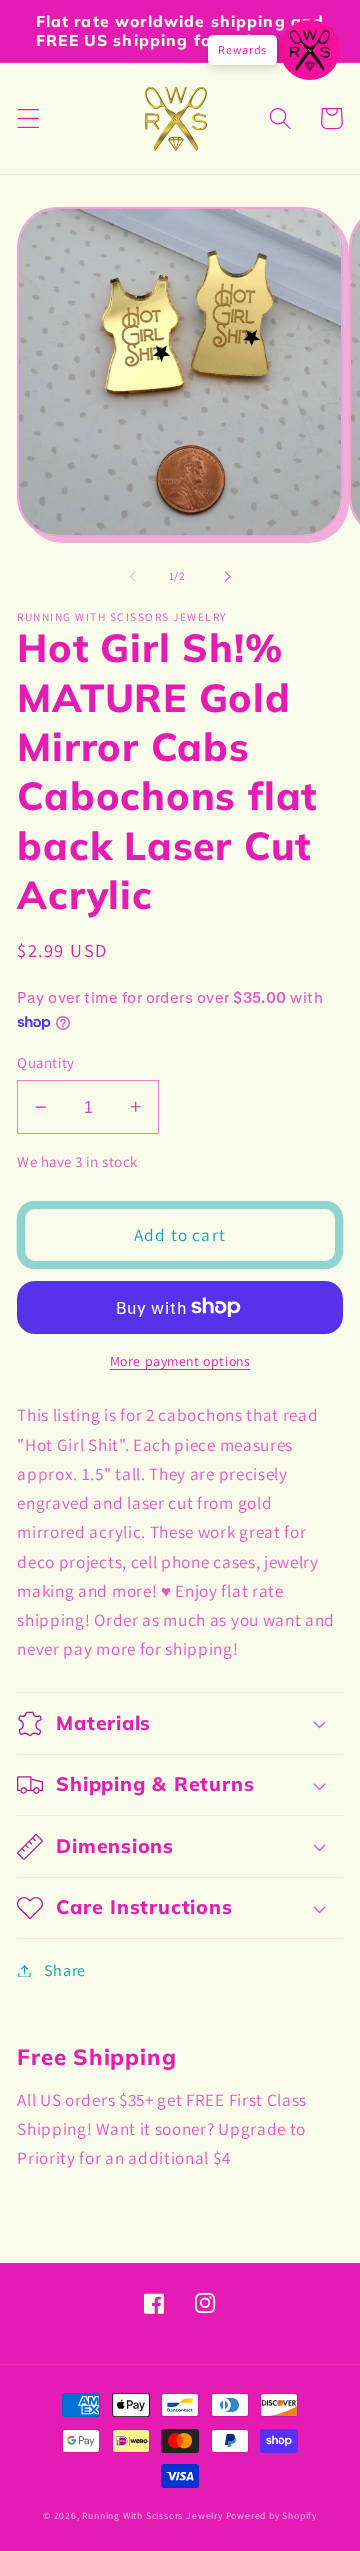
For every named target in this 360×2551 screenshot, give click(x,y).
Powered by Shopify (272, 2515)
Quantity (46, 1062)
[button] (28, 118)
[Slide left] (133, 576)
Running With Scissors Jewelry (152, 2515)
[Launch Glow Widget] (310, 50)
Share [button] (65, 1970)
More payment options (180, 1361)
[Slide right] (227, 576)
